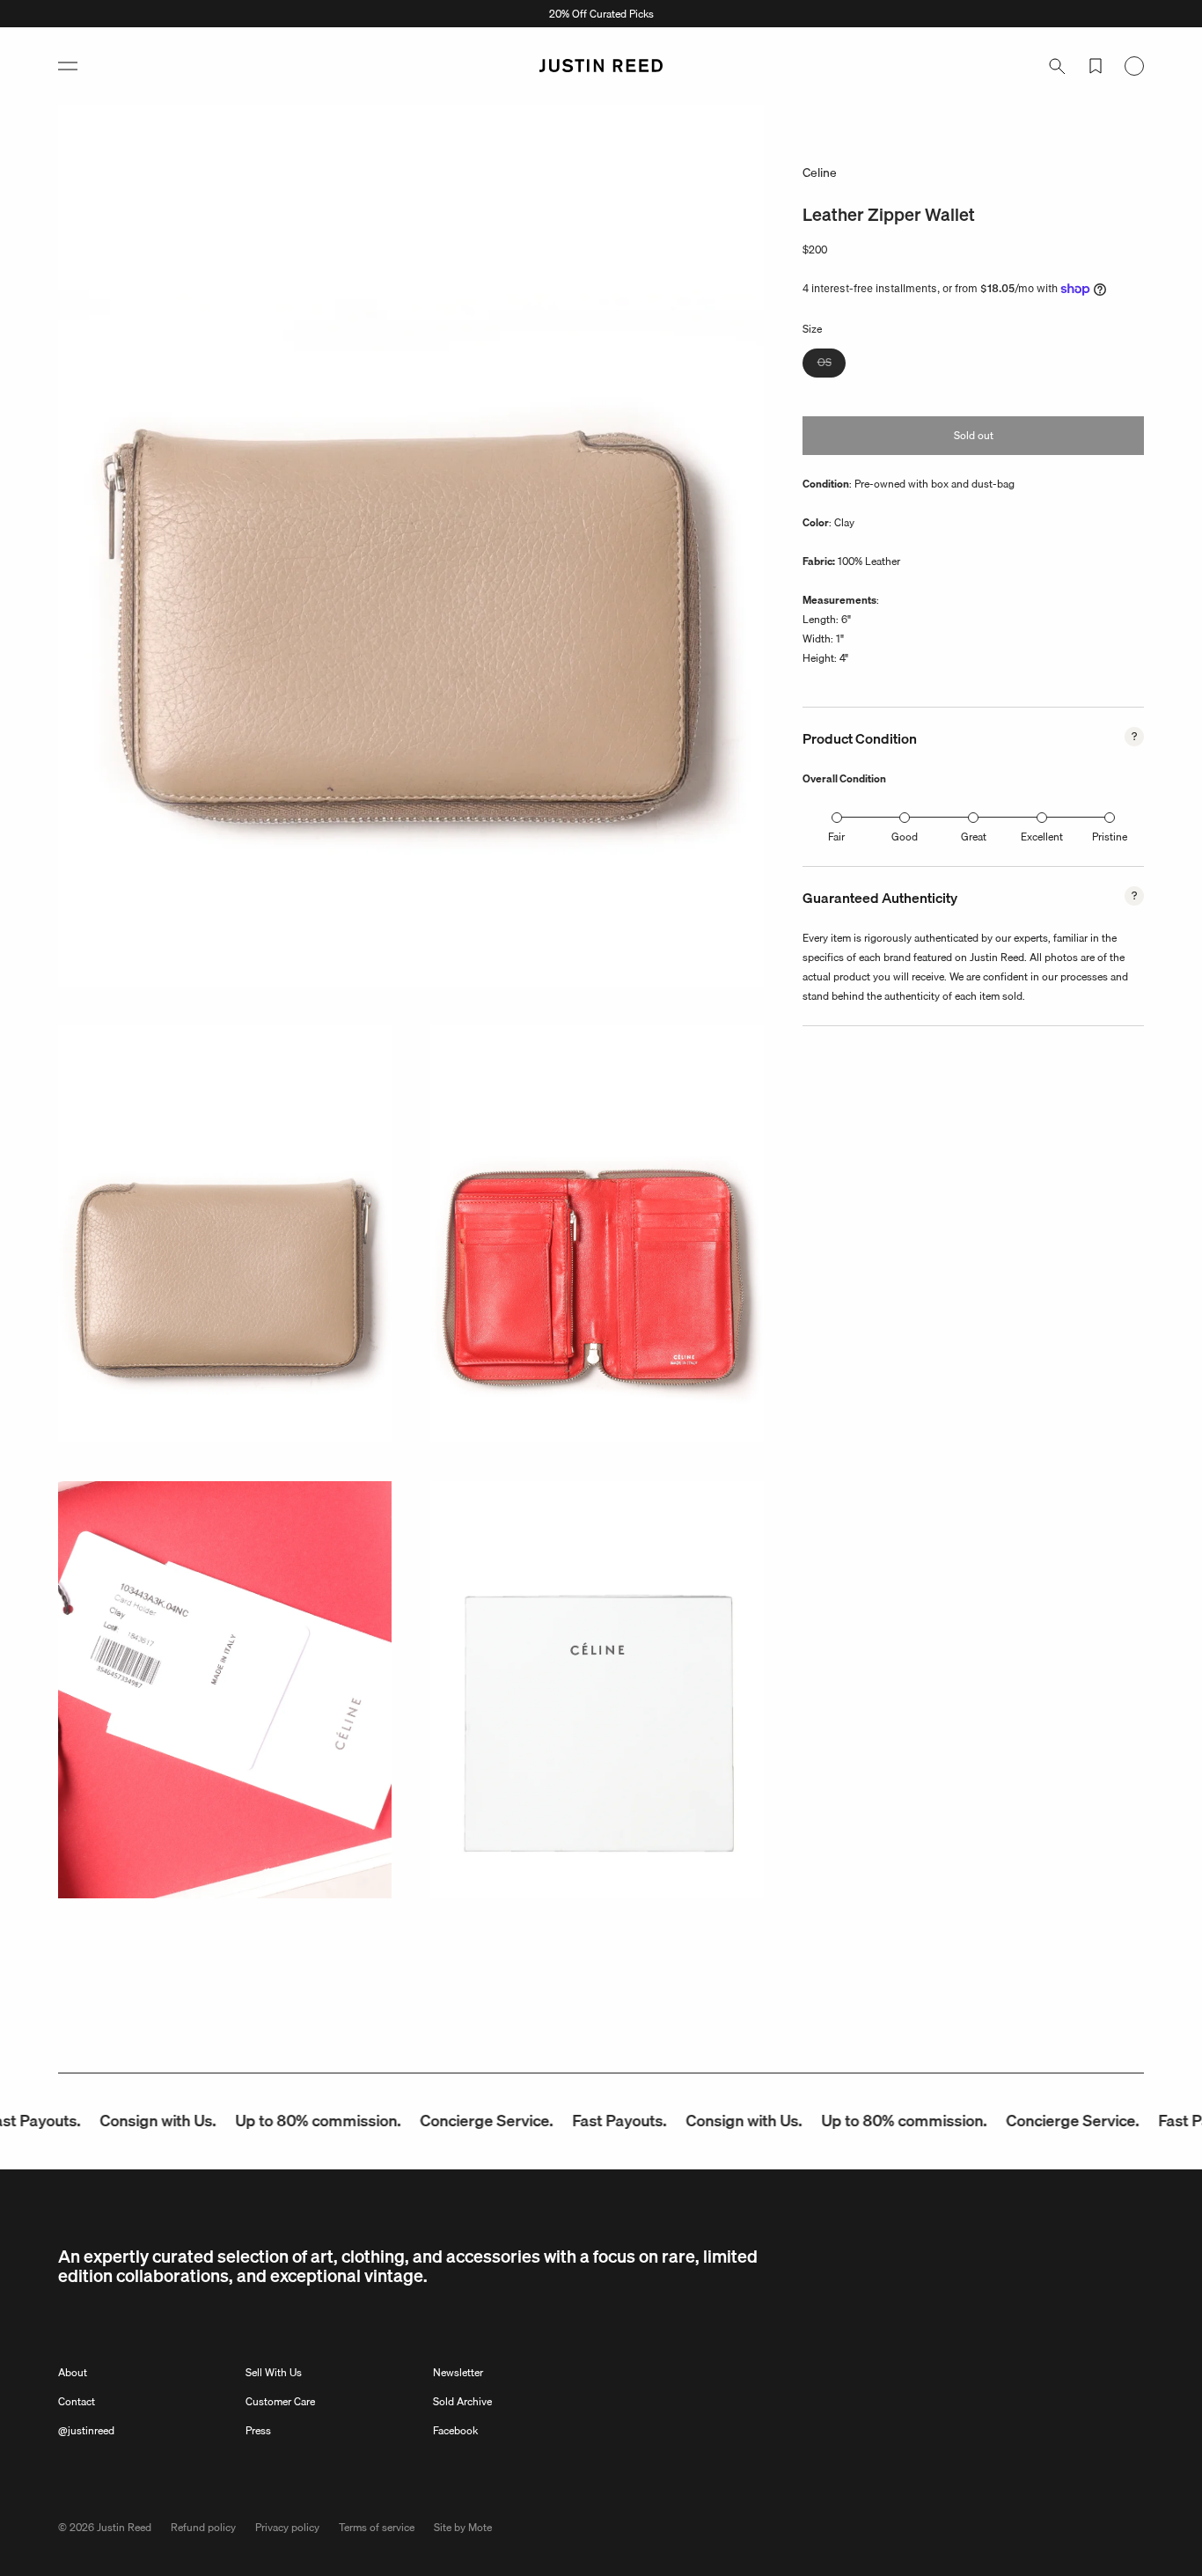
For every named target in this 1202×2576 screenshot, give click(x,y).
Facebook (455, 2430)
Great (974, 837)
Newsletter (458, 2372)
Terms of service (377, 2527)
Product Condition (860, 738)
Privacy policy (287, 2527)
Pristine (1110, 837)
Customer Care (280, 2401)
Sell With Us (274, 2372)
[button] (68, 66)
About (73, 2372)
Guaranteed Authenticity (880, 898)
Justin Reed (124, 2527)
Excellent (1042, 837)
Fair (836, 837)
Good (905, 837)
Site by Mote (463, 2527)
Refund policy (203, 2527)
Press (258, 2430)
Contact (77, 2401)
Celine (820, 172)
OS (832, 365)
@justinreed (86, 2430)
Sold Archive (462, 2401)
